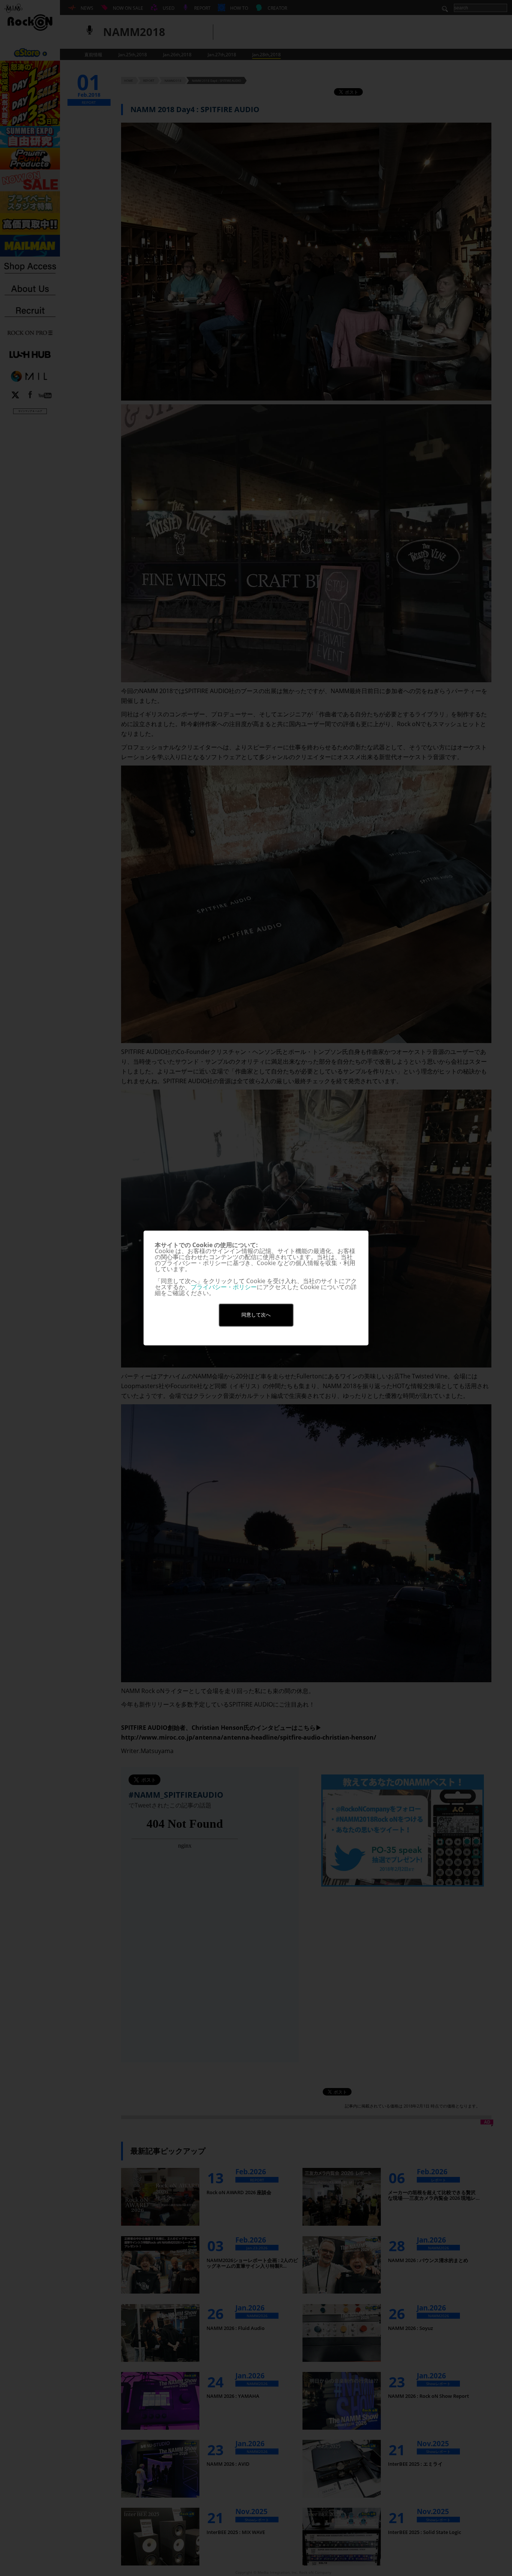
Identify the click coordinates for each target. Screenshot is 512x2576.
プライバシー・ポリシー (224, 1287)
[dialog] (256, 1288)
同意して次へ (256, 1315)
